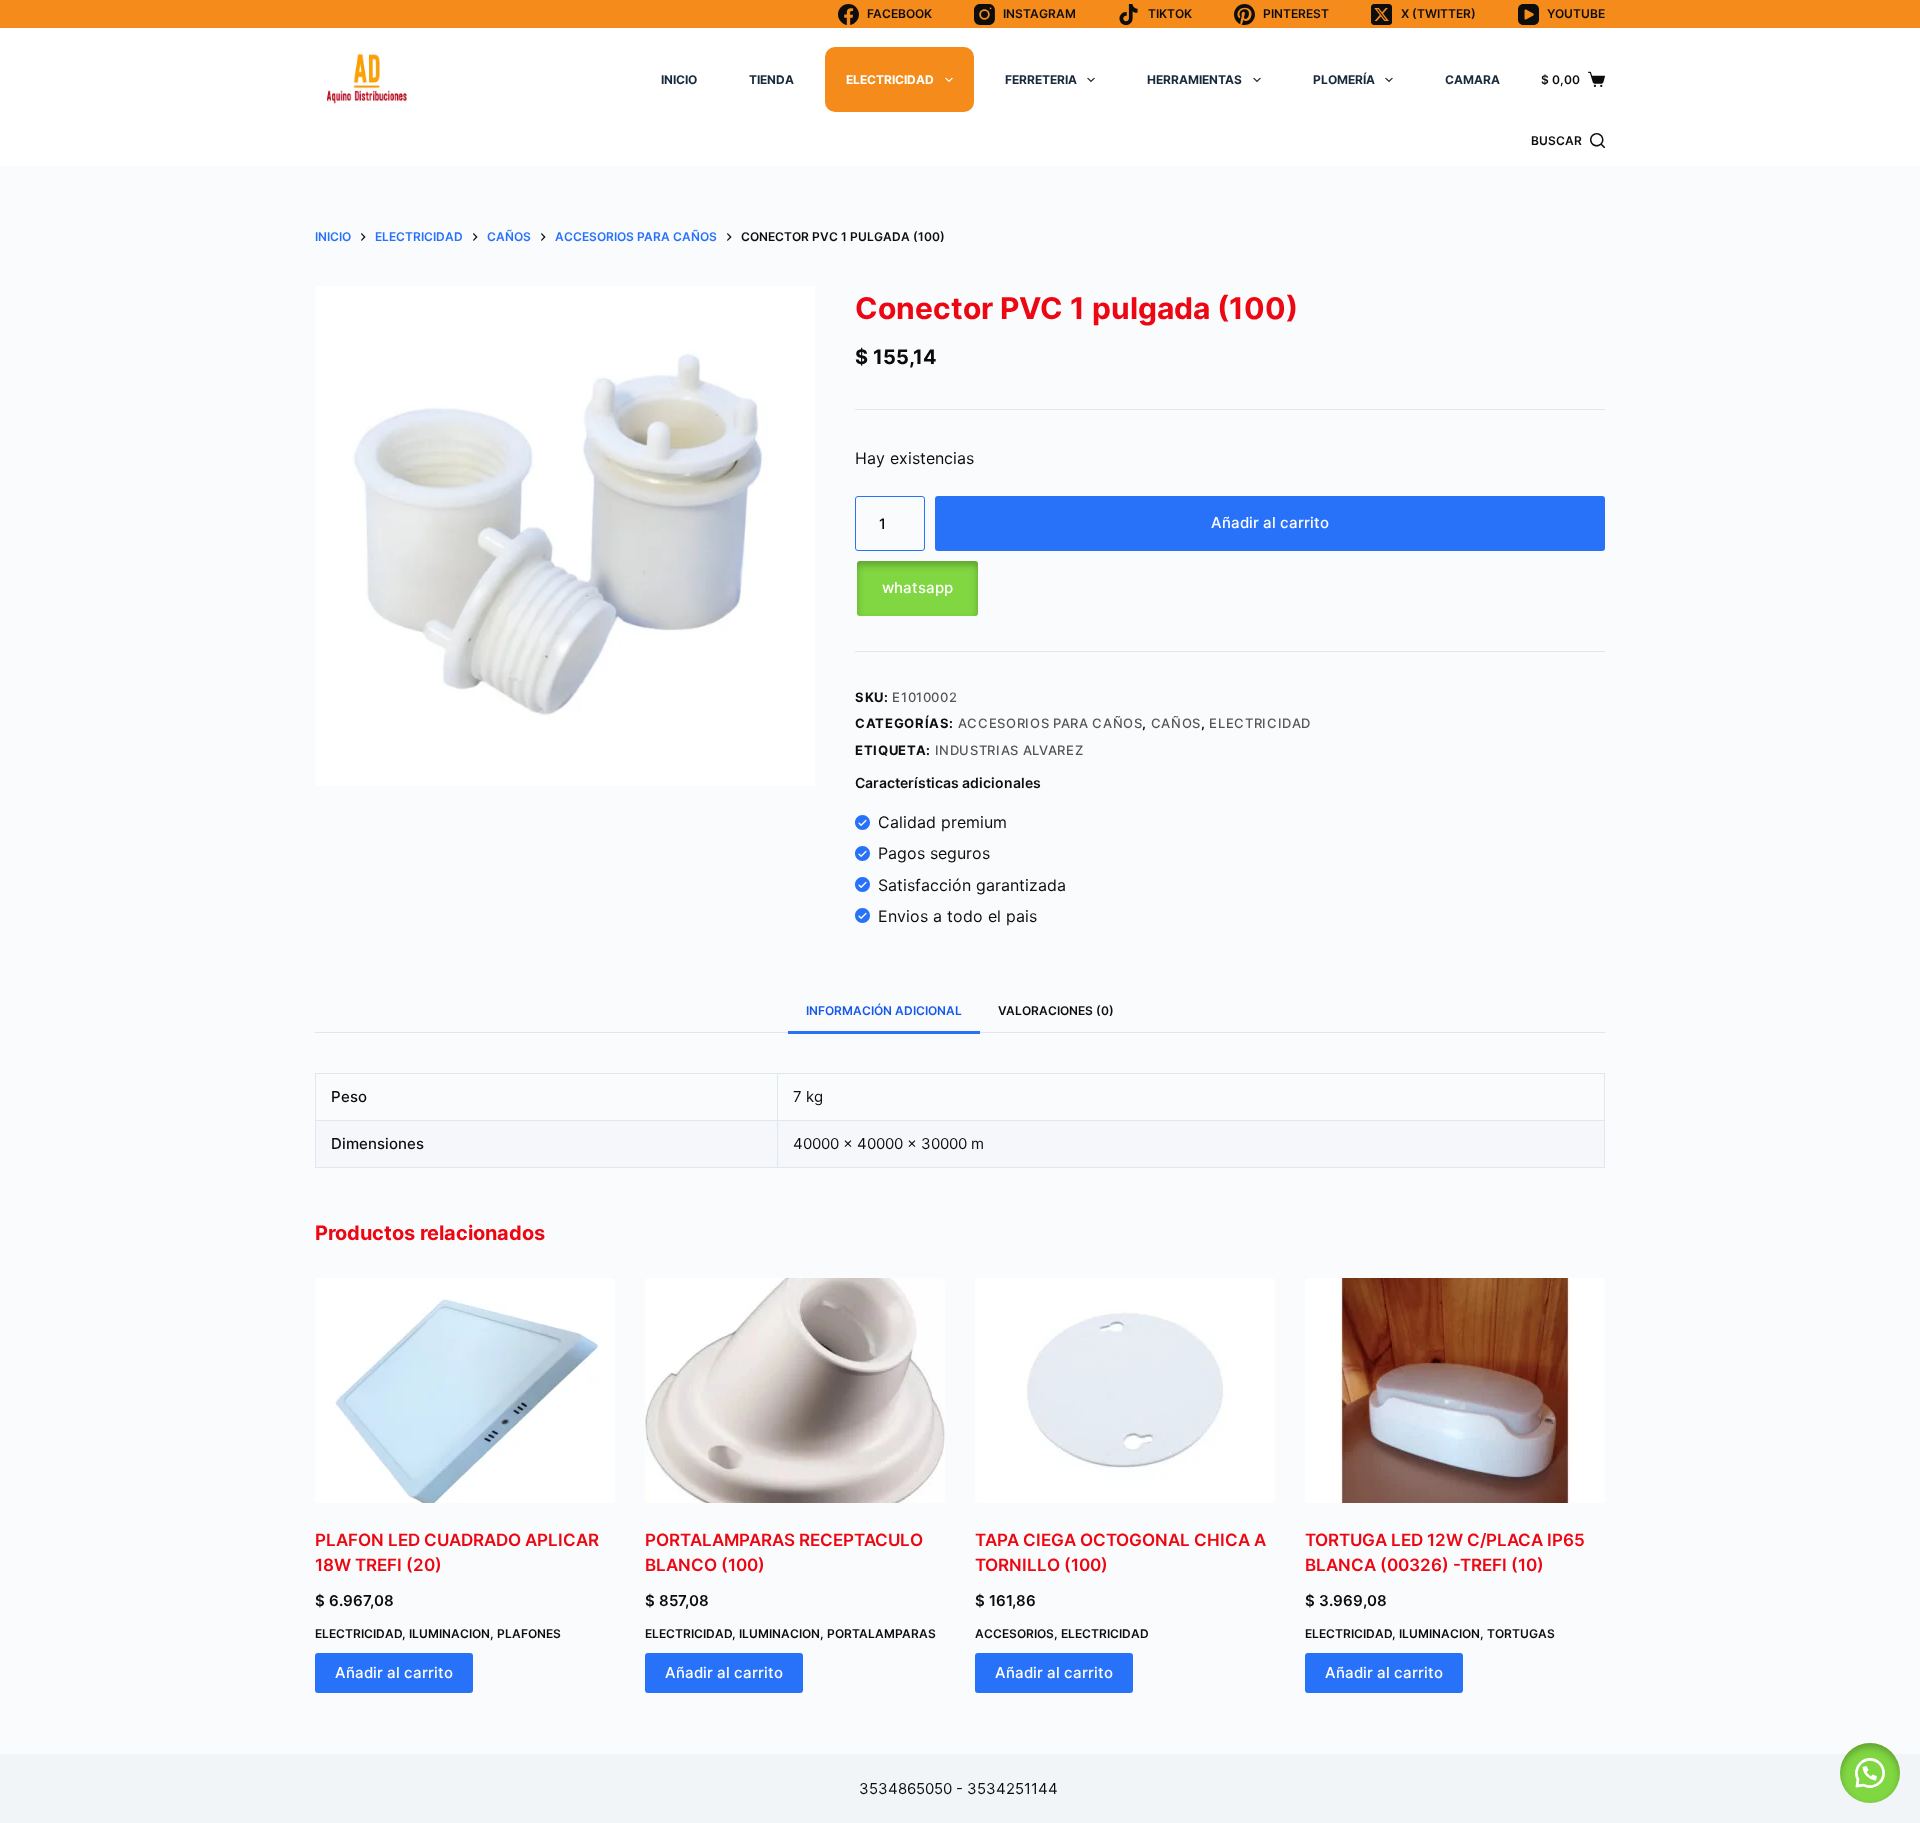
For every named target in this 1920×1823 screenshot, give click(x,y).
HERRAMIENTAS (1194, 79)
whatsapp (917, 587)
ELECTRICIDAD (890, 79)
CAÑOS (1176, 723)
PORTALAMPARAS (881, 1633)
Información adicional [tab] (884, 1010)
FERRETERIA (1041, 79)
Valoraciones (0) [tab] (1056, 1010)
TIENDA (771, 79)
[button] (1230, 588)
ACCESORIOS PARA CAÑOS (1050, 723)
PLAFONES (529, 1633)
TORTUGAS (1521, 1633)
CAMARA (1472, 79)
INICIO (679, 79)
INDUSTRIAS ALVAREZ (1009, 750)
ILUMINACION (449, 1633)
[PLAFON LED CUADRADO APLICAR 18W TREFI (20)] (465, 1390)
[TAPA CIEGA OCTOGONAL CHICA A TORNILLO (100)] (1125, 1390)
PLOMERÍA (1344, 79)
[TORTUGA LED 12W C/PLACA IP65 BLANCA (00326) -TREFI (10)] (1455, 1390)
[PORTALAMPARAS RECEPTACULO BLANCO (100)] (795, 1390)
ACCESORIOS (1014, 1633)
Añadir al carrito (1270, 522)
